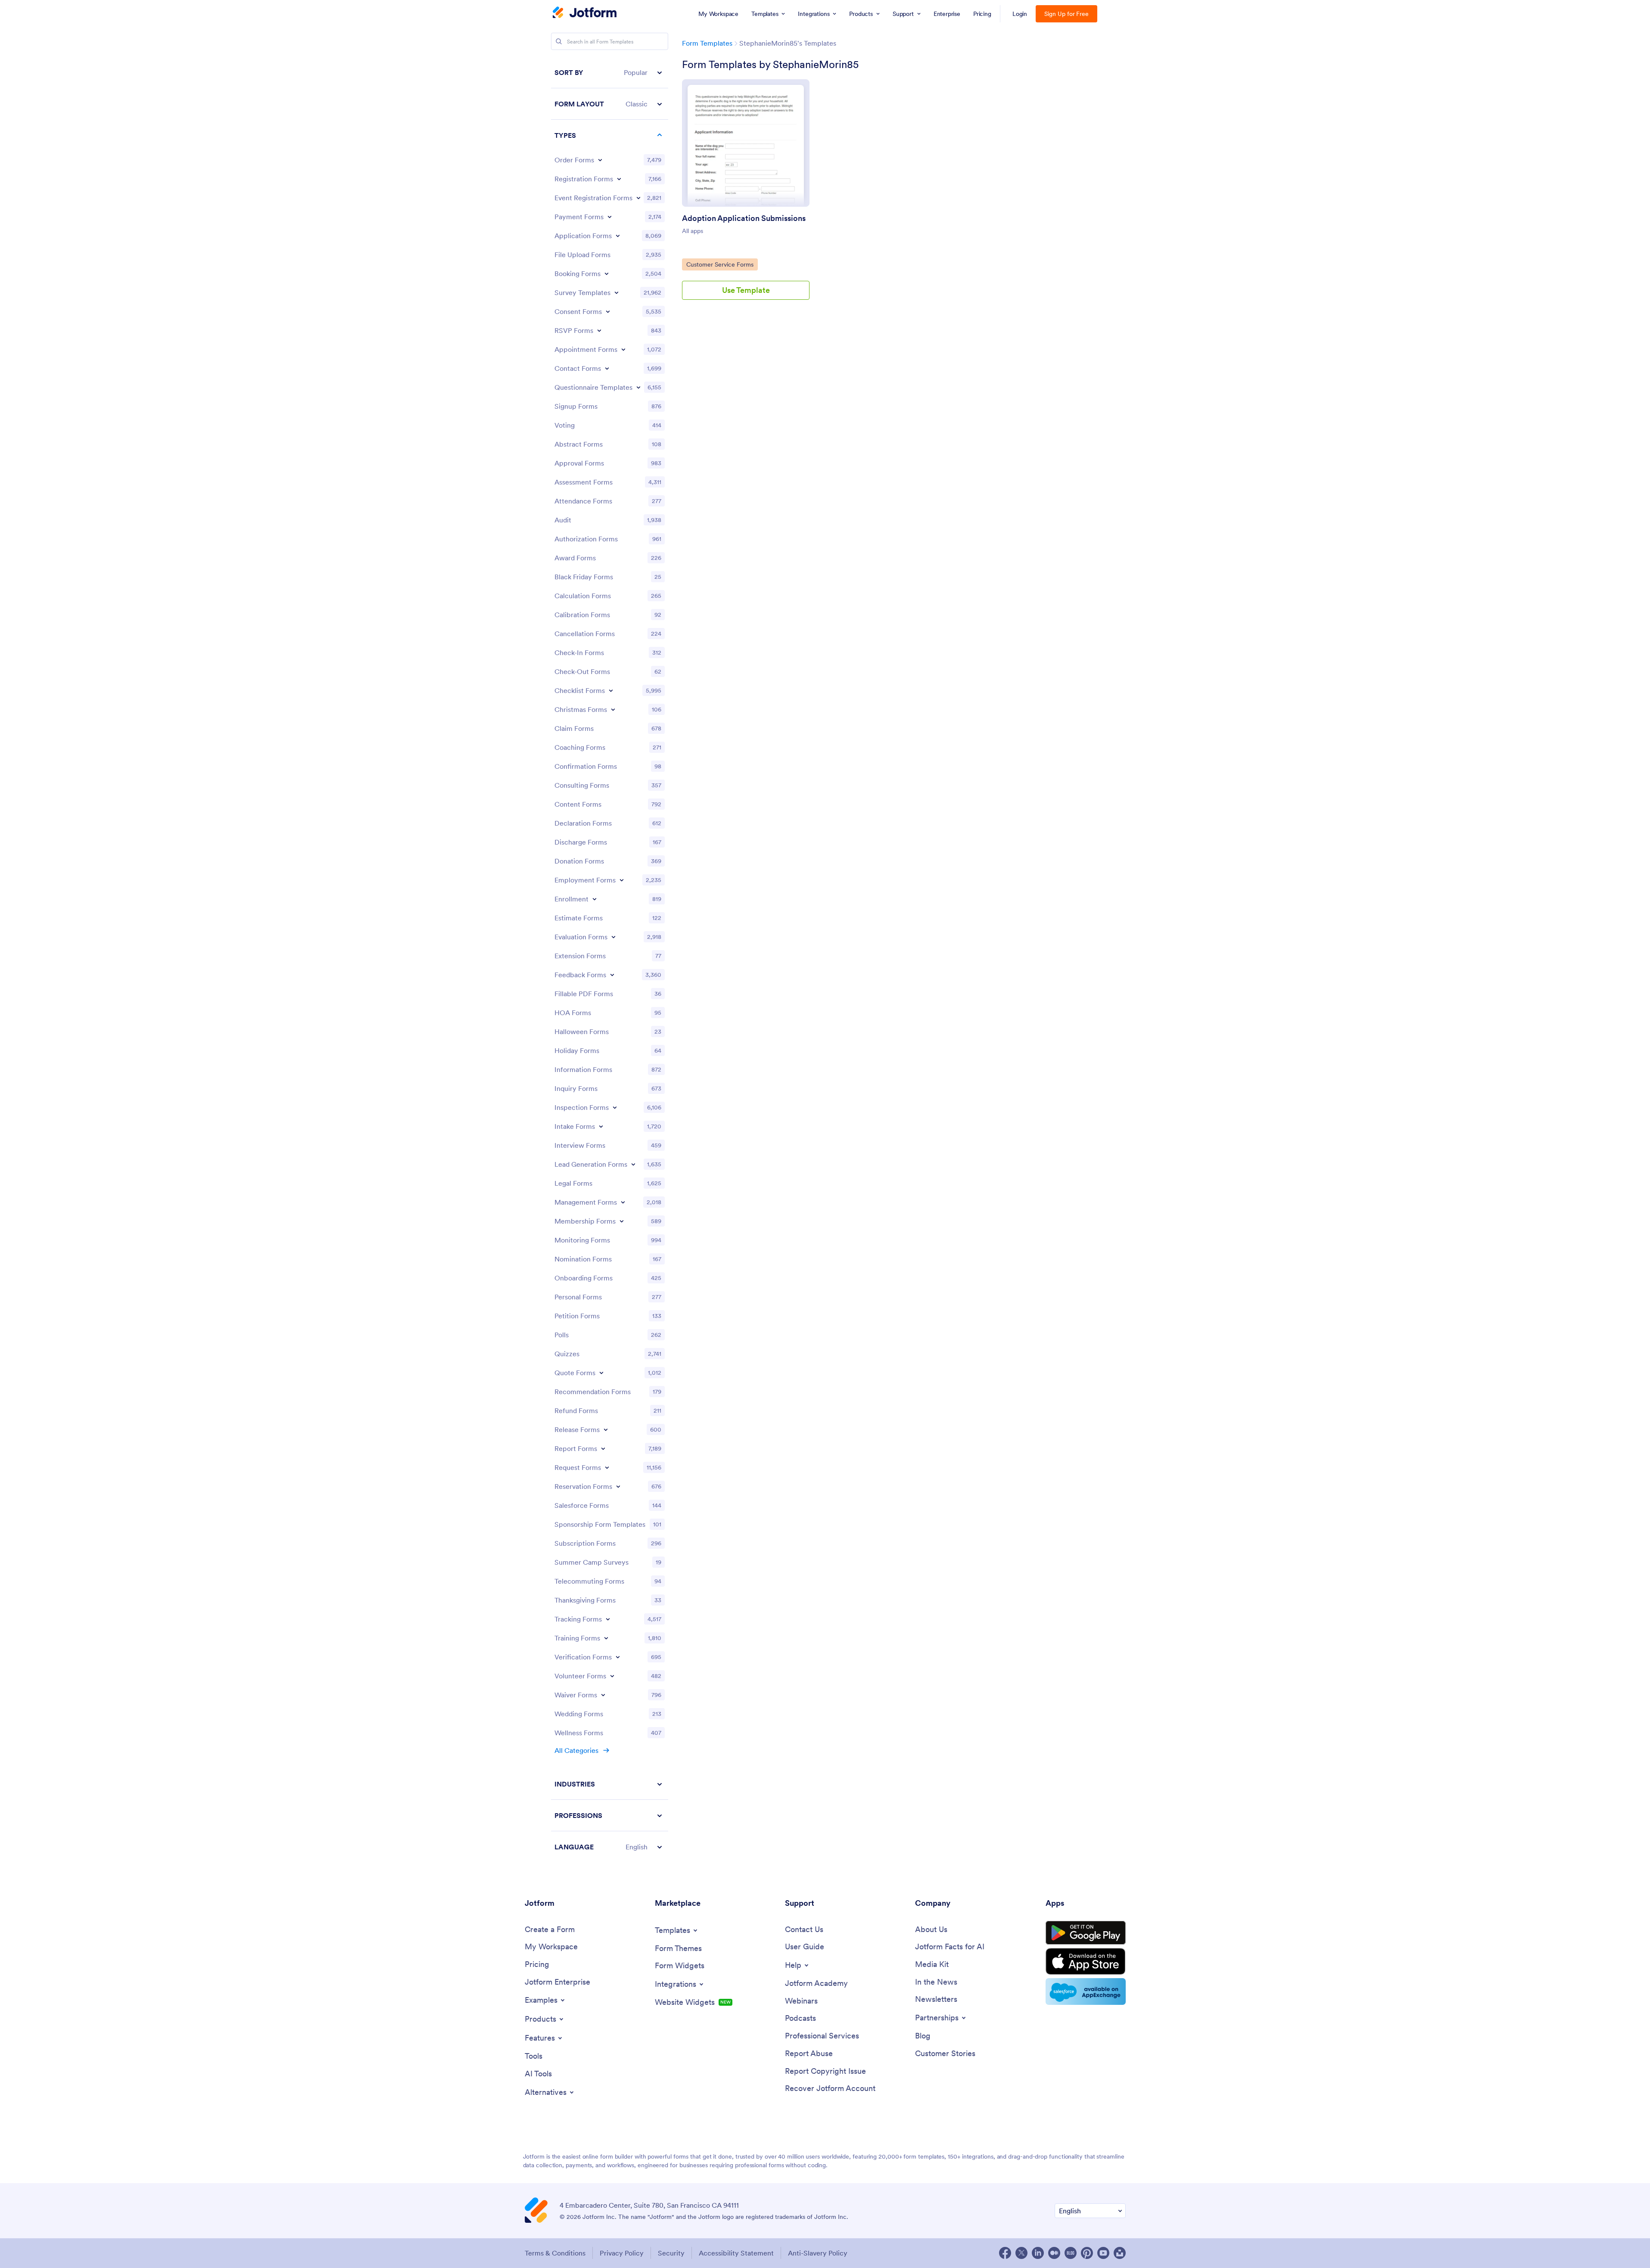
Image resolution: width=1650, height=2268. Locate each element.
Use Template (746, 290)
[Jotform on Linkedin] (1038, 2253)
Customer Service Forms (720, 264)
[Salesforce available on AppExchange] (1086, 1991)
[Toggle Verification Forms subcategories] (618, 1657)
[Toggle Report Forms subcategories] (603, 1448)
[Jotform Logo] (585, 13)
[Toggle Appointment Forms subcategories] (623, 349)
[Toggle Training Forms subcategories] (606, 1638)
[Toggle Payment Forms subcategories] (610, 217)
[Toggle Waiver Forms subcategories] (603, 1695)
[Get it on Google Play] (1086, 1933)
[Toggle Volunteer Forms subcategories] (612, 1676)
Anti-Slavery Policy (818, 2253)
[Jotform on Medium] (1054, 2253)
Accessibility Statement (736, 2253)
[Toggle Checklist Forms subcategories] (611, 690)
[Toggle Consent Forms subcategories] (608, 311)
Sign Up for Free (1066, 14)
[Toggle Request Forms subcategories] (607, 1467)
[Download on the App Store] (1086, 1961)
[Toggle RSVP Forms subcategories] (599, 330)
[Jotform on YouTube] (1103, 2253)
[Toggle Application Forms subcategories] (618, 236)
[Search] (559, 41)
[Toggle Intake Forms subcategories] (601, 1126)
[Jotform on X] (1021, 2253)
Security (671, 2253)
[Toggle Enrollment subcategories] (595, 899)
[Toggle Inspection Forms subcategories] (615, 1107)
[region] (610, 960)
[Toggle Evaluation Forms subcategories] (613, 937)
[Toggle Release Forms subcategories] (606, 1429)
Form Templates (707, 43)
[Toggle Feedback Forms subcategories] (612, 975)
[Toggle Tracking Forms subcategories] (608, 1619)
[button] (610, 73)
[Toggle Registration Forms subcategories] (619, 179)
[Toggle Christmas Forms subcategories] (613, 709)
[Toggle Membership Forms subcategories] (622, 1221)
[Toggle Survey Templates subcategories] (616, 292)
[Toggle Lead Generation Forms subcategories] (633, 1164)
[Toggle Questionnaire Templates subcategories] (638, 387)
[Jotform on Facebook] (1005, 2253)
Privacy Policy (622, 2253)
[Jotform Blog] (1071, 2253)
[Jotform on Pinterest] (1087, 2253)
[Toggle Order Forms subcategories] (600, 160)
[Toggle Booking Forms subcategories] (607, 273)
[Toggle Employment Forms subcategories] (622, 880)
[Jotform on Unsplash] (1120, 2253)
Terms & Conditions (555, 2253)
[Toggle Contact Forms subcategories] (607, 368)
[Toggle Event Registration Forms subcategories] (638, 198)
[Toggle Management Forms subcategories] (623, 1202)
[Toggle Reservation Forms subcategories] (618, 1486)
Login (1020, 14)
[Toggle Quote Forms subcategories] (601, 1373)
